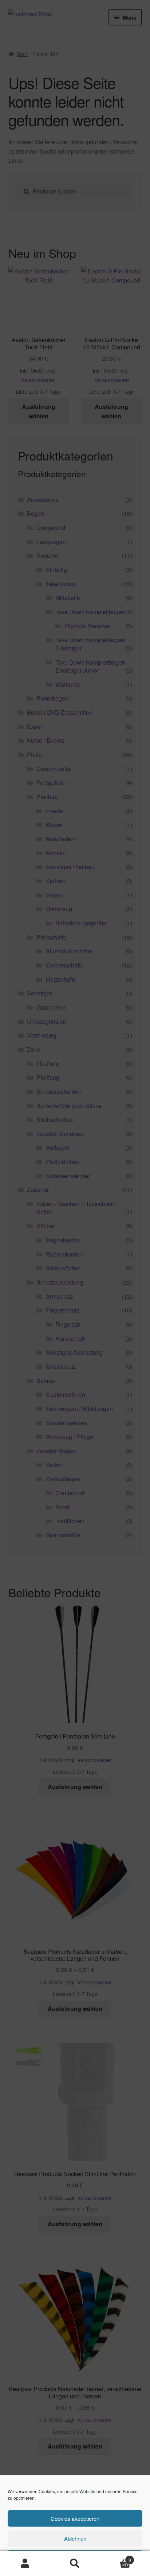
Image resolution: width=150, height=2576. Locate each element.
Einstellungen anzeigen (75, 2558)
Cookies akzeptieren (75, 2518)
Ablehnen (75, 2538)
